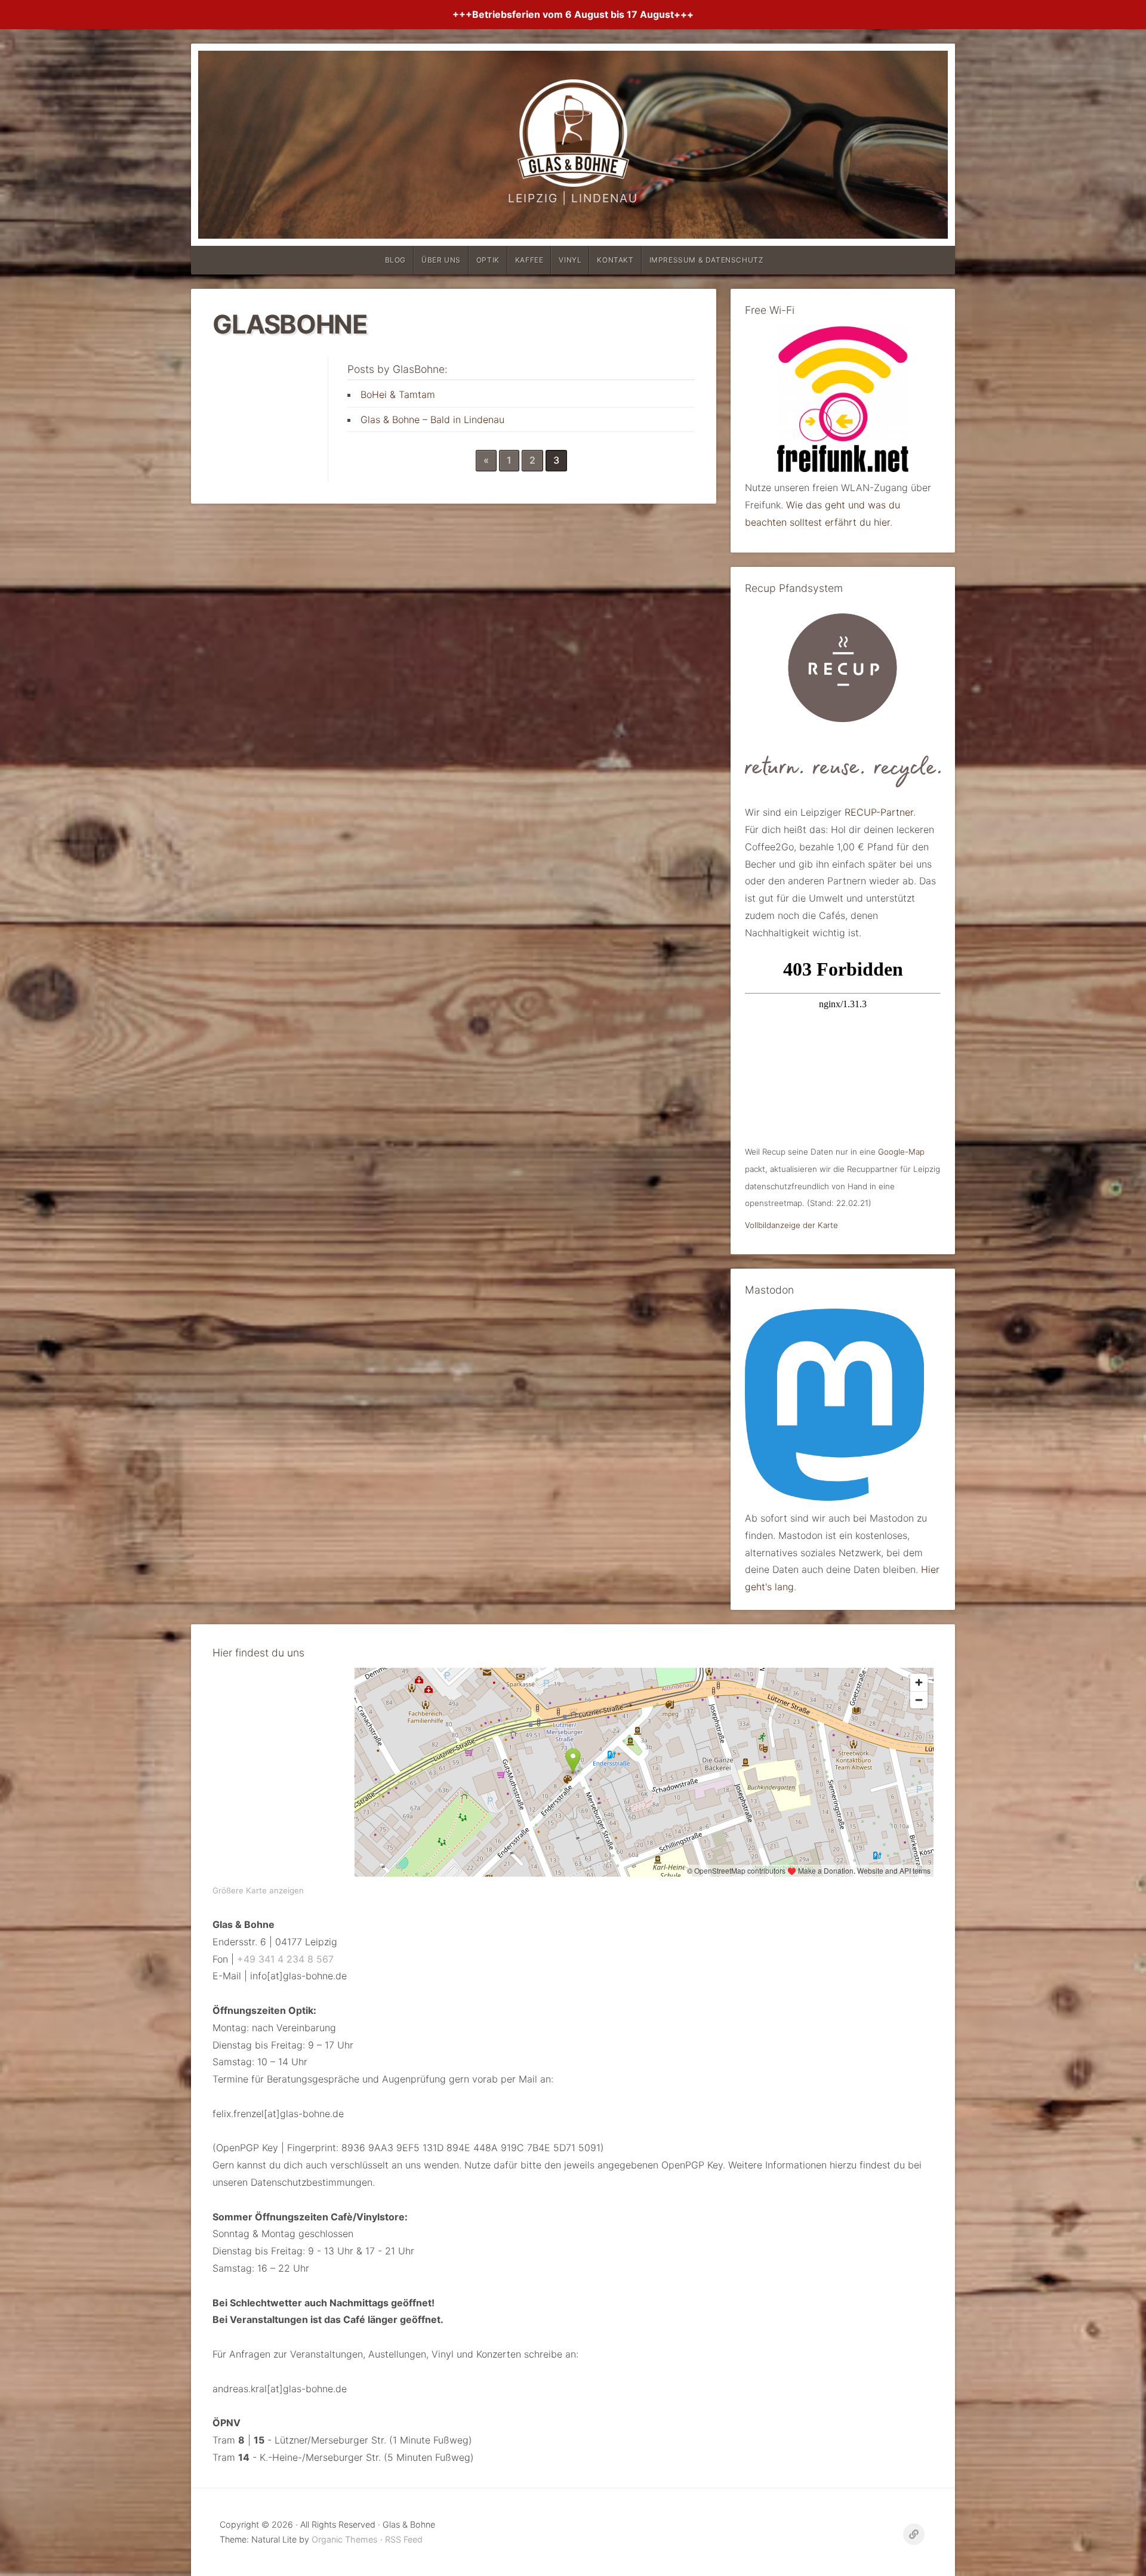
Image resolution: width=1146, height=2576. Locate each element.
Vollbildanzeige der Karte (791, 1225)
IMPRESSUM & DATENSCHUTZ (707, 260)
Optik (488, 260)
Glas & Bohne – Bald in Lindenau (432, 419)
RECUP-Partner (879, 812)
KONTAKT (615, 260)
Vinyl (570, 260)
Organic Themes (345, 2539)
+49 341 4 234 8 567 (285, 1959)
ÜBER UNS (441, 260)
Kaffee (529, 260)
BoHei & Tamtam (398, 394)
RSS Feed (404, 2539)
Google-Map (901, 1152)
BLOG (395, 260)
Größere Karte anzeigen (258, 1890)
